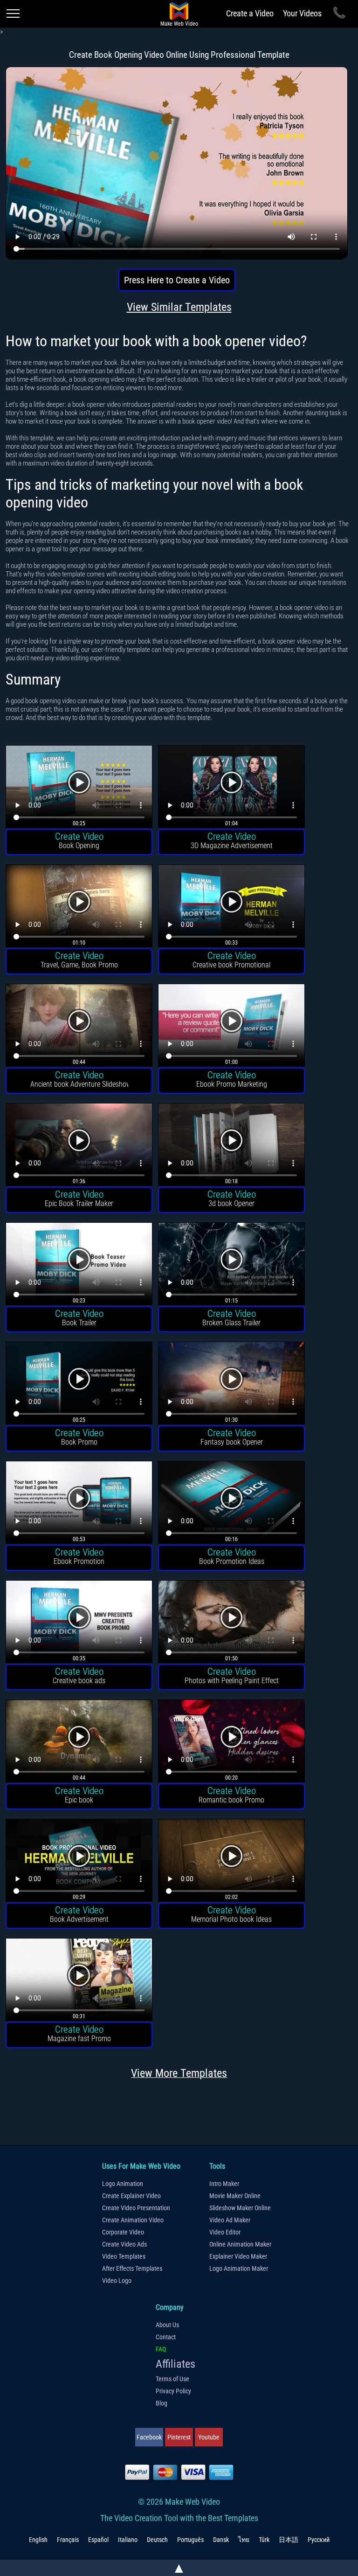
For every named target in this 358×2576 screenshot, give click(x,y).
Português (190, 2540)
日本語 (289, 2540)
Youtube (209, 2437)
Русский (319, 2540)
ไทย (244, 2540)
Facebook (149, 2437)
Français (68, 2540)
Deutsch (157, 2540)
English (38, 2540)
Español (98, 2540)
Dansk (221, 2540)
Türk (264, 2540)
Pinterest (179, 2437)
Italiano (128, 2540)
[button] (79, 788)
